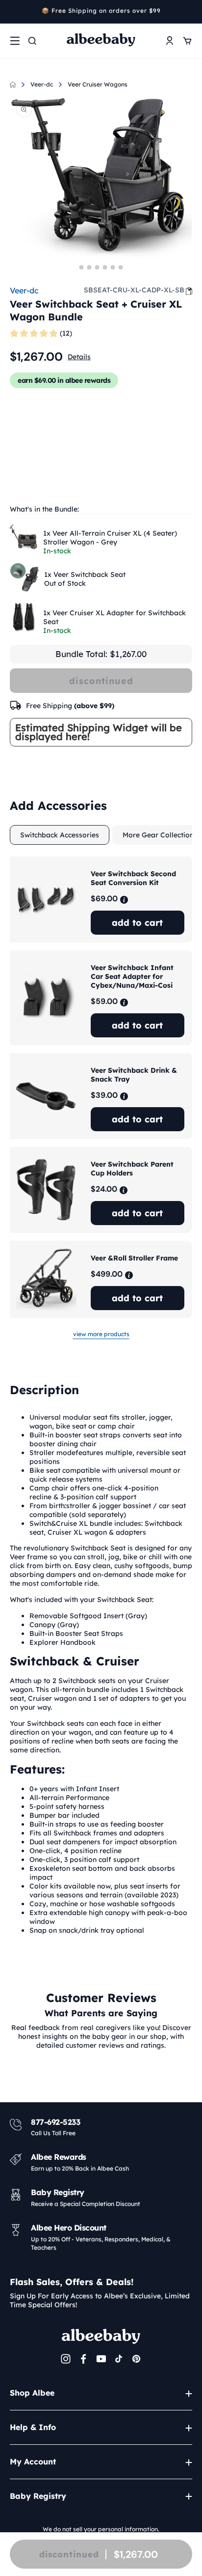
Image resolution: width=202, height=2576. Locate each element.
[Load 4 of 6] (105, 267)
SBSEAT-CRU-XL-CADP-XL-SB (134, 290)
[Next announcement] (189, 12)
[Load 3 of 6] (97, 267)
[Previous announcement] (13, 12)
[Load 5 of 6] (113, 267)
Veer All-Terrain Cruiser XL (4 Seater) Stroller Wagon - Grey (110, 538)
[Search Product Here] (32, 41)
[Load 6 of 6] (121, 267)
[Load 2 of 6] (89, 267)
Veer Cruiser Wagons (98, 84)
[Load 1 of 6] (81, 267)
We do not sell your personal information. (101, 2529)
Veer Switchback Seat (85, 574)
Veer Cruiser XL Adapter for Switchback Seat (114, 617)
